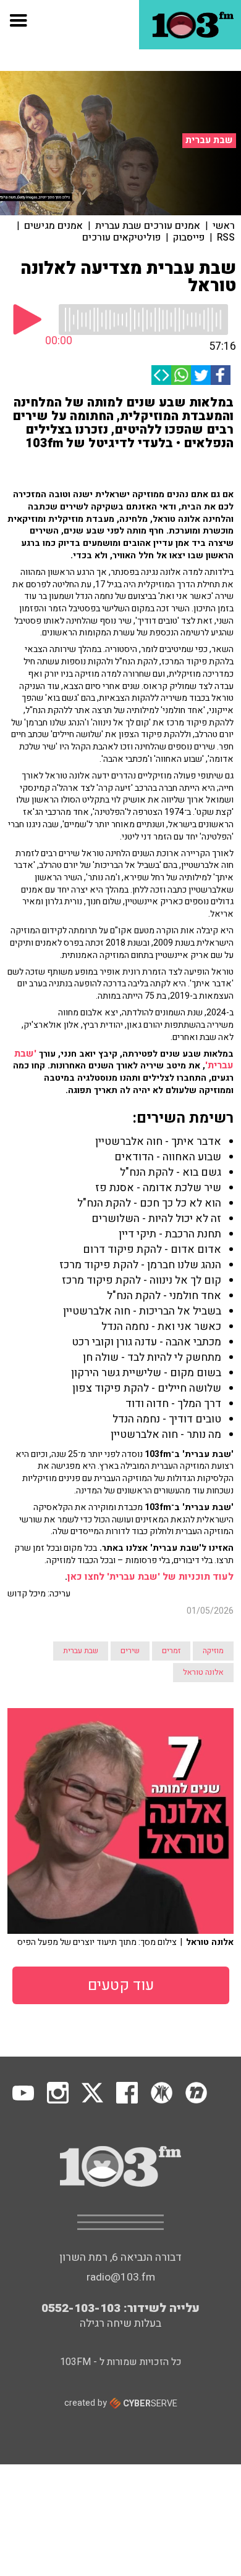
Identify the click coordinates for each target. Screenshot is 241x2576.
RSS (226, 237)
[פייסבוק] (221, 375)
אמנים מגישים (53, 226)
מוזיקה (213, 1651)
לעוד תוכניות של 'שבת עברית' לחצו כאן (150, 1577)
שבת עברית (209, 140)
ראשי (224, 226)
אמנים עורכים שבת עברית (148, 226)
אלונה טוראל (203, 1672)
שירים (130, 1651)
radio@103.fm (121, 2277)
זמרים (171, 1651)
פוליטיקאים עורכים (121, 237)
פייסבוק (189, 237)
